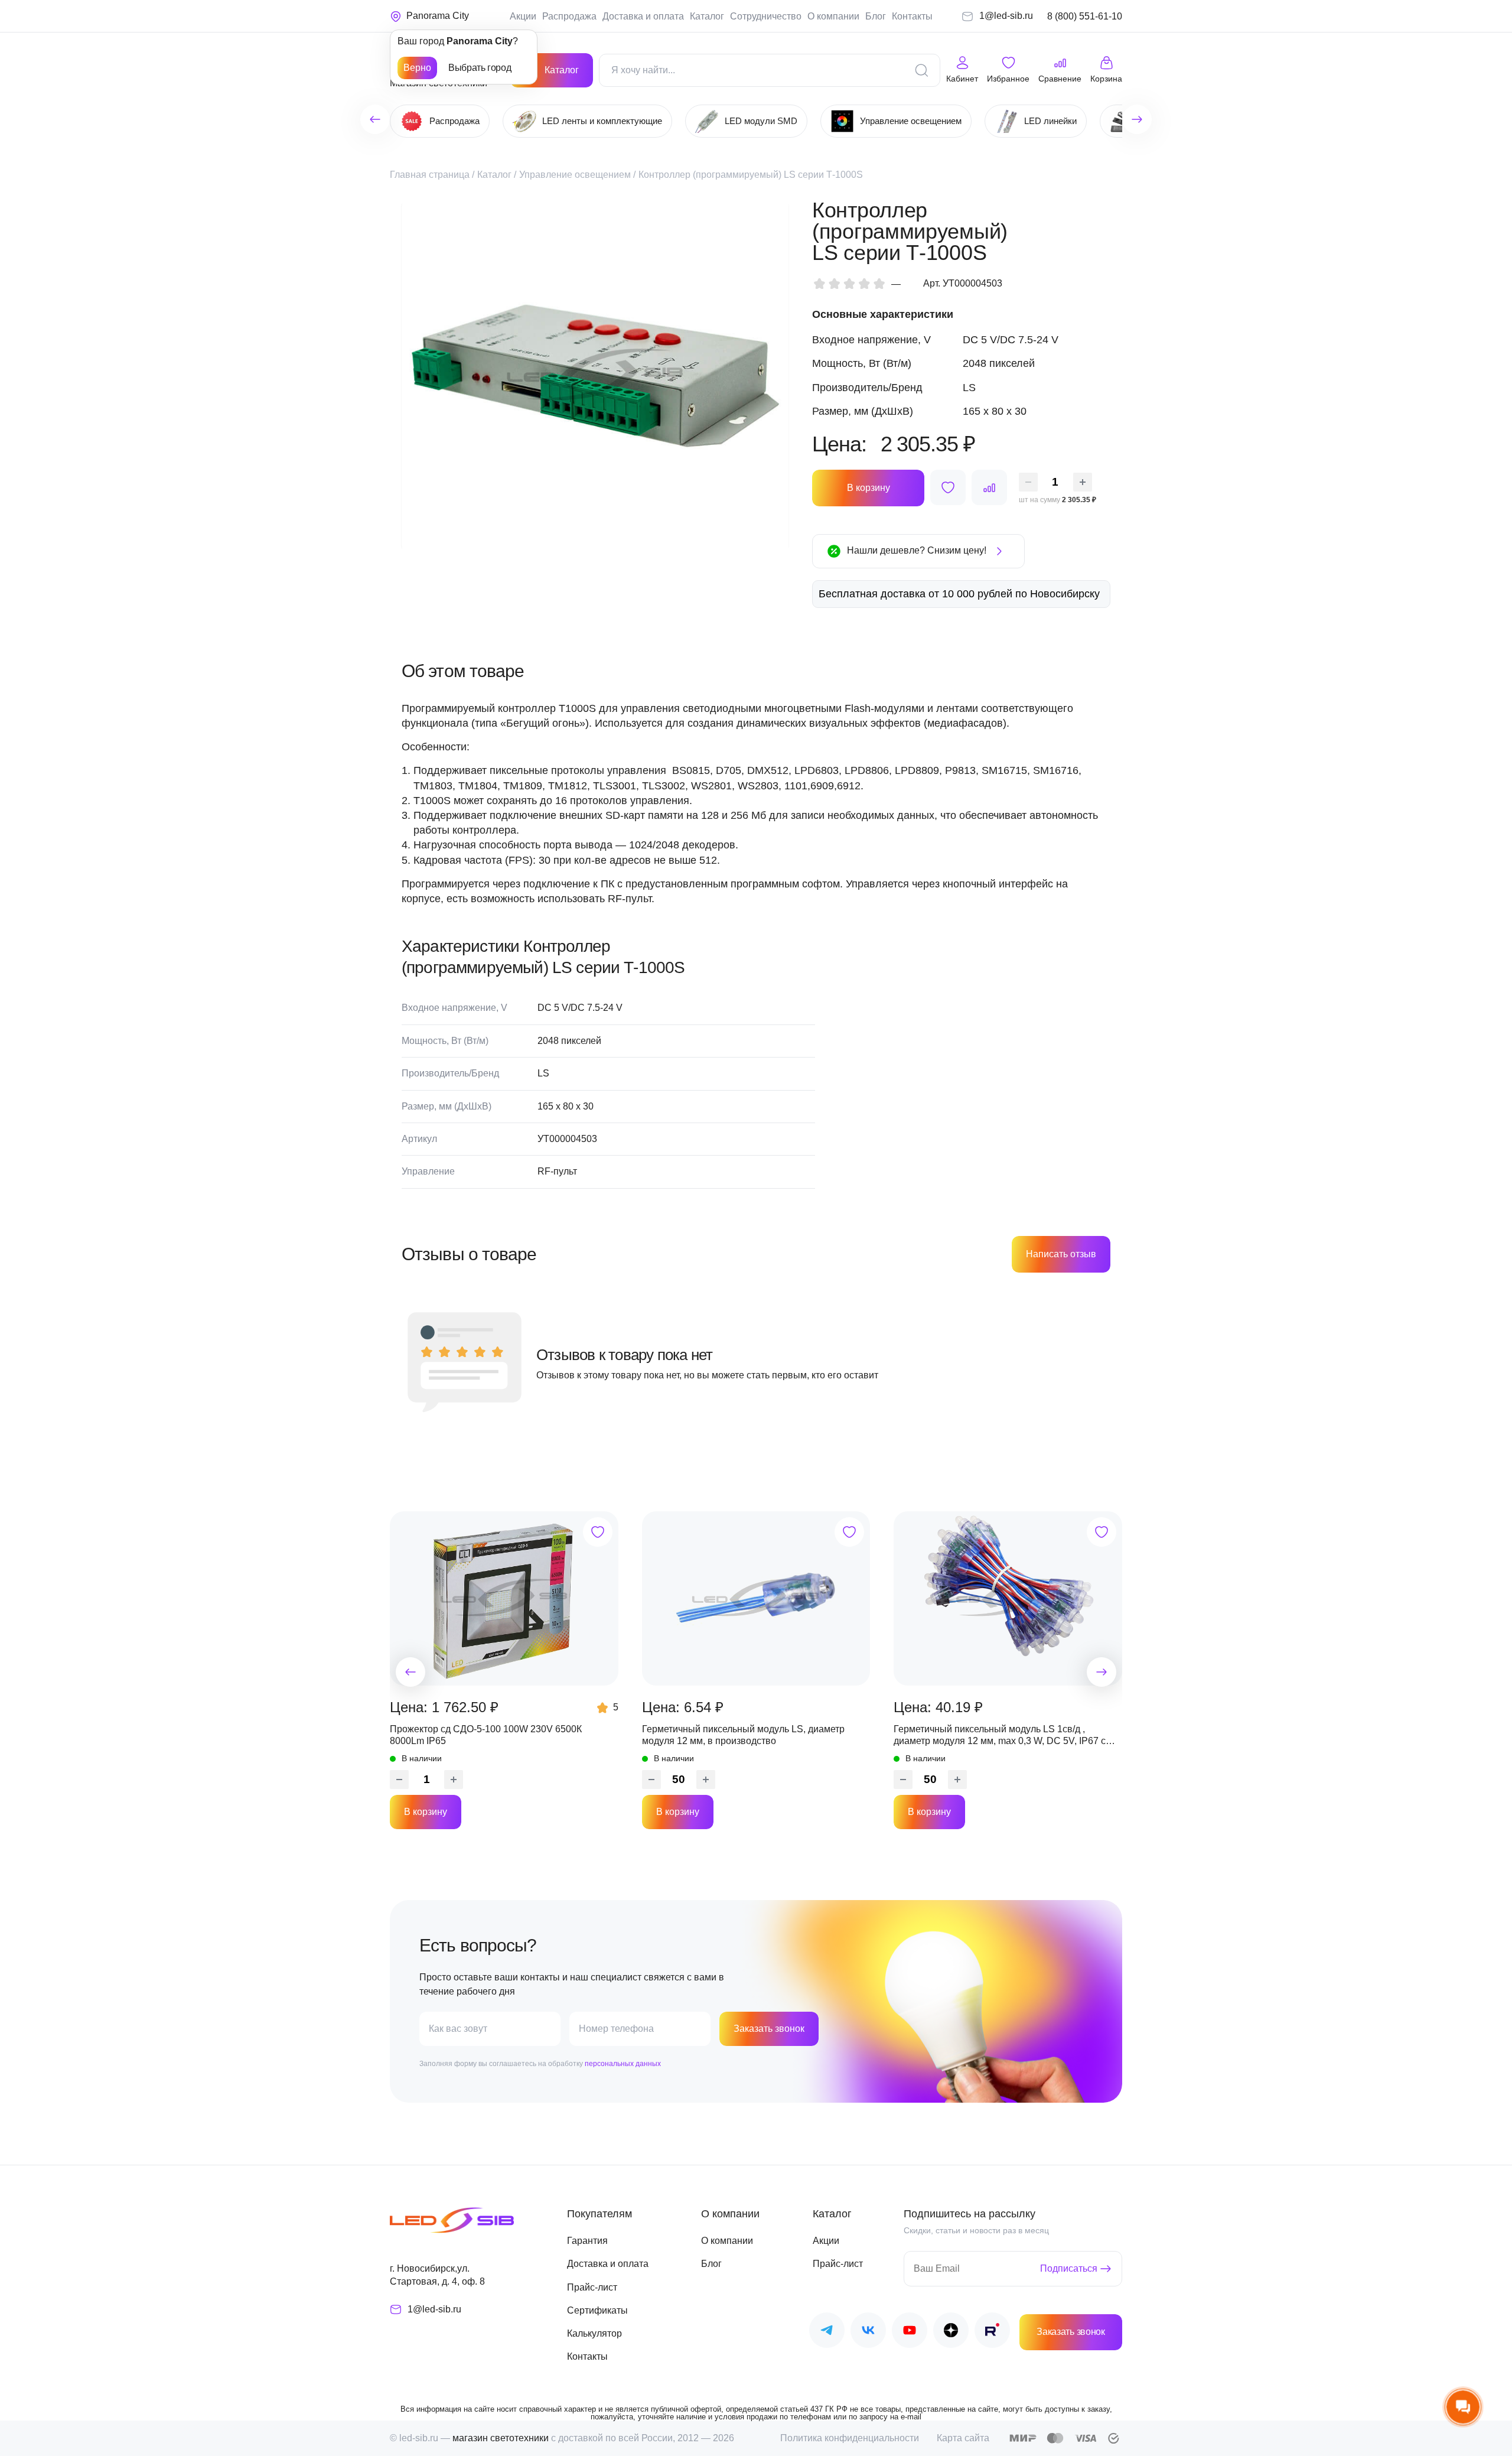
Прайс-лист (592, 2287)
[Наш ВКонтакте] (868, 2332)
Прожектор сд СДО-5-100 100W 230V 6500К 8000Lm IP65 (486, 1735)
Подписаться (1069, 2268)
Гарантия (587, 2241)
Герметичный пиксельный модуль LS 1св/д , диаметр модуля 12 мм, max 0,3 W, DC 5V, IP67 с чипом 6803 (1000, 1736)
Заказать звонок (769, 2029)
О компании (833, 16)
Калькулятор (594, 2333)
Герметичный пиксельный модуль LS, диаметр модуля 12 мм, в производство (743, 1735)
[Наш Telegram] (827, 2332)
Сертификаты (597, 2310)
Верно (417, 68)
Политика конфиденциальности (850, 2438)
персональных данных (623, 2064)
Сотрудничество (766, 16)
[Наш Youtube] (910, 2332)
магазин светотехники (501, 2438)
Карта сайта (963, 2438)
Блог (876, 16)
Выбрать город (480, 68)
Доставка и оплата (643, 16)
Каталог (707, 16)
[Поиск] (921, 70)
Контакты (912, 16)
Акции (523, 16)
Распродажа (569, 16)
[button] (410, 1672)
